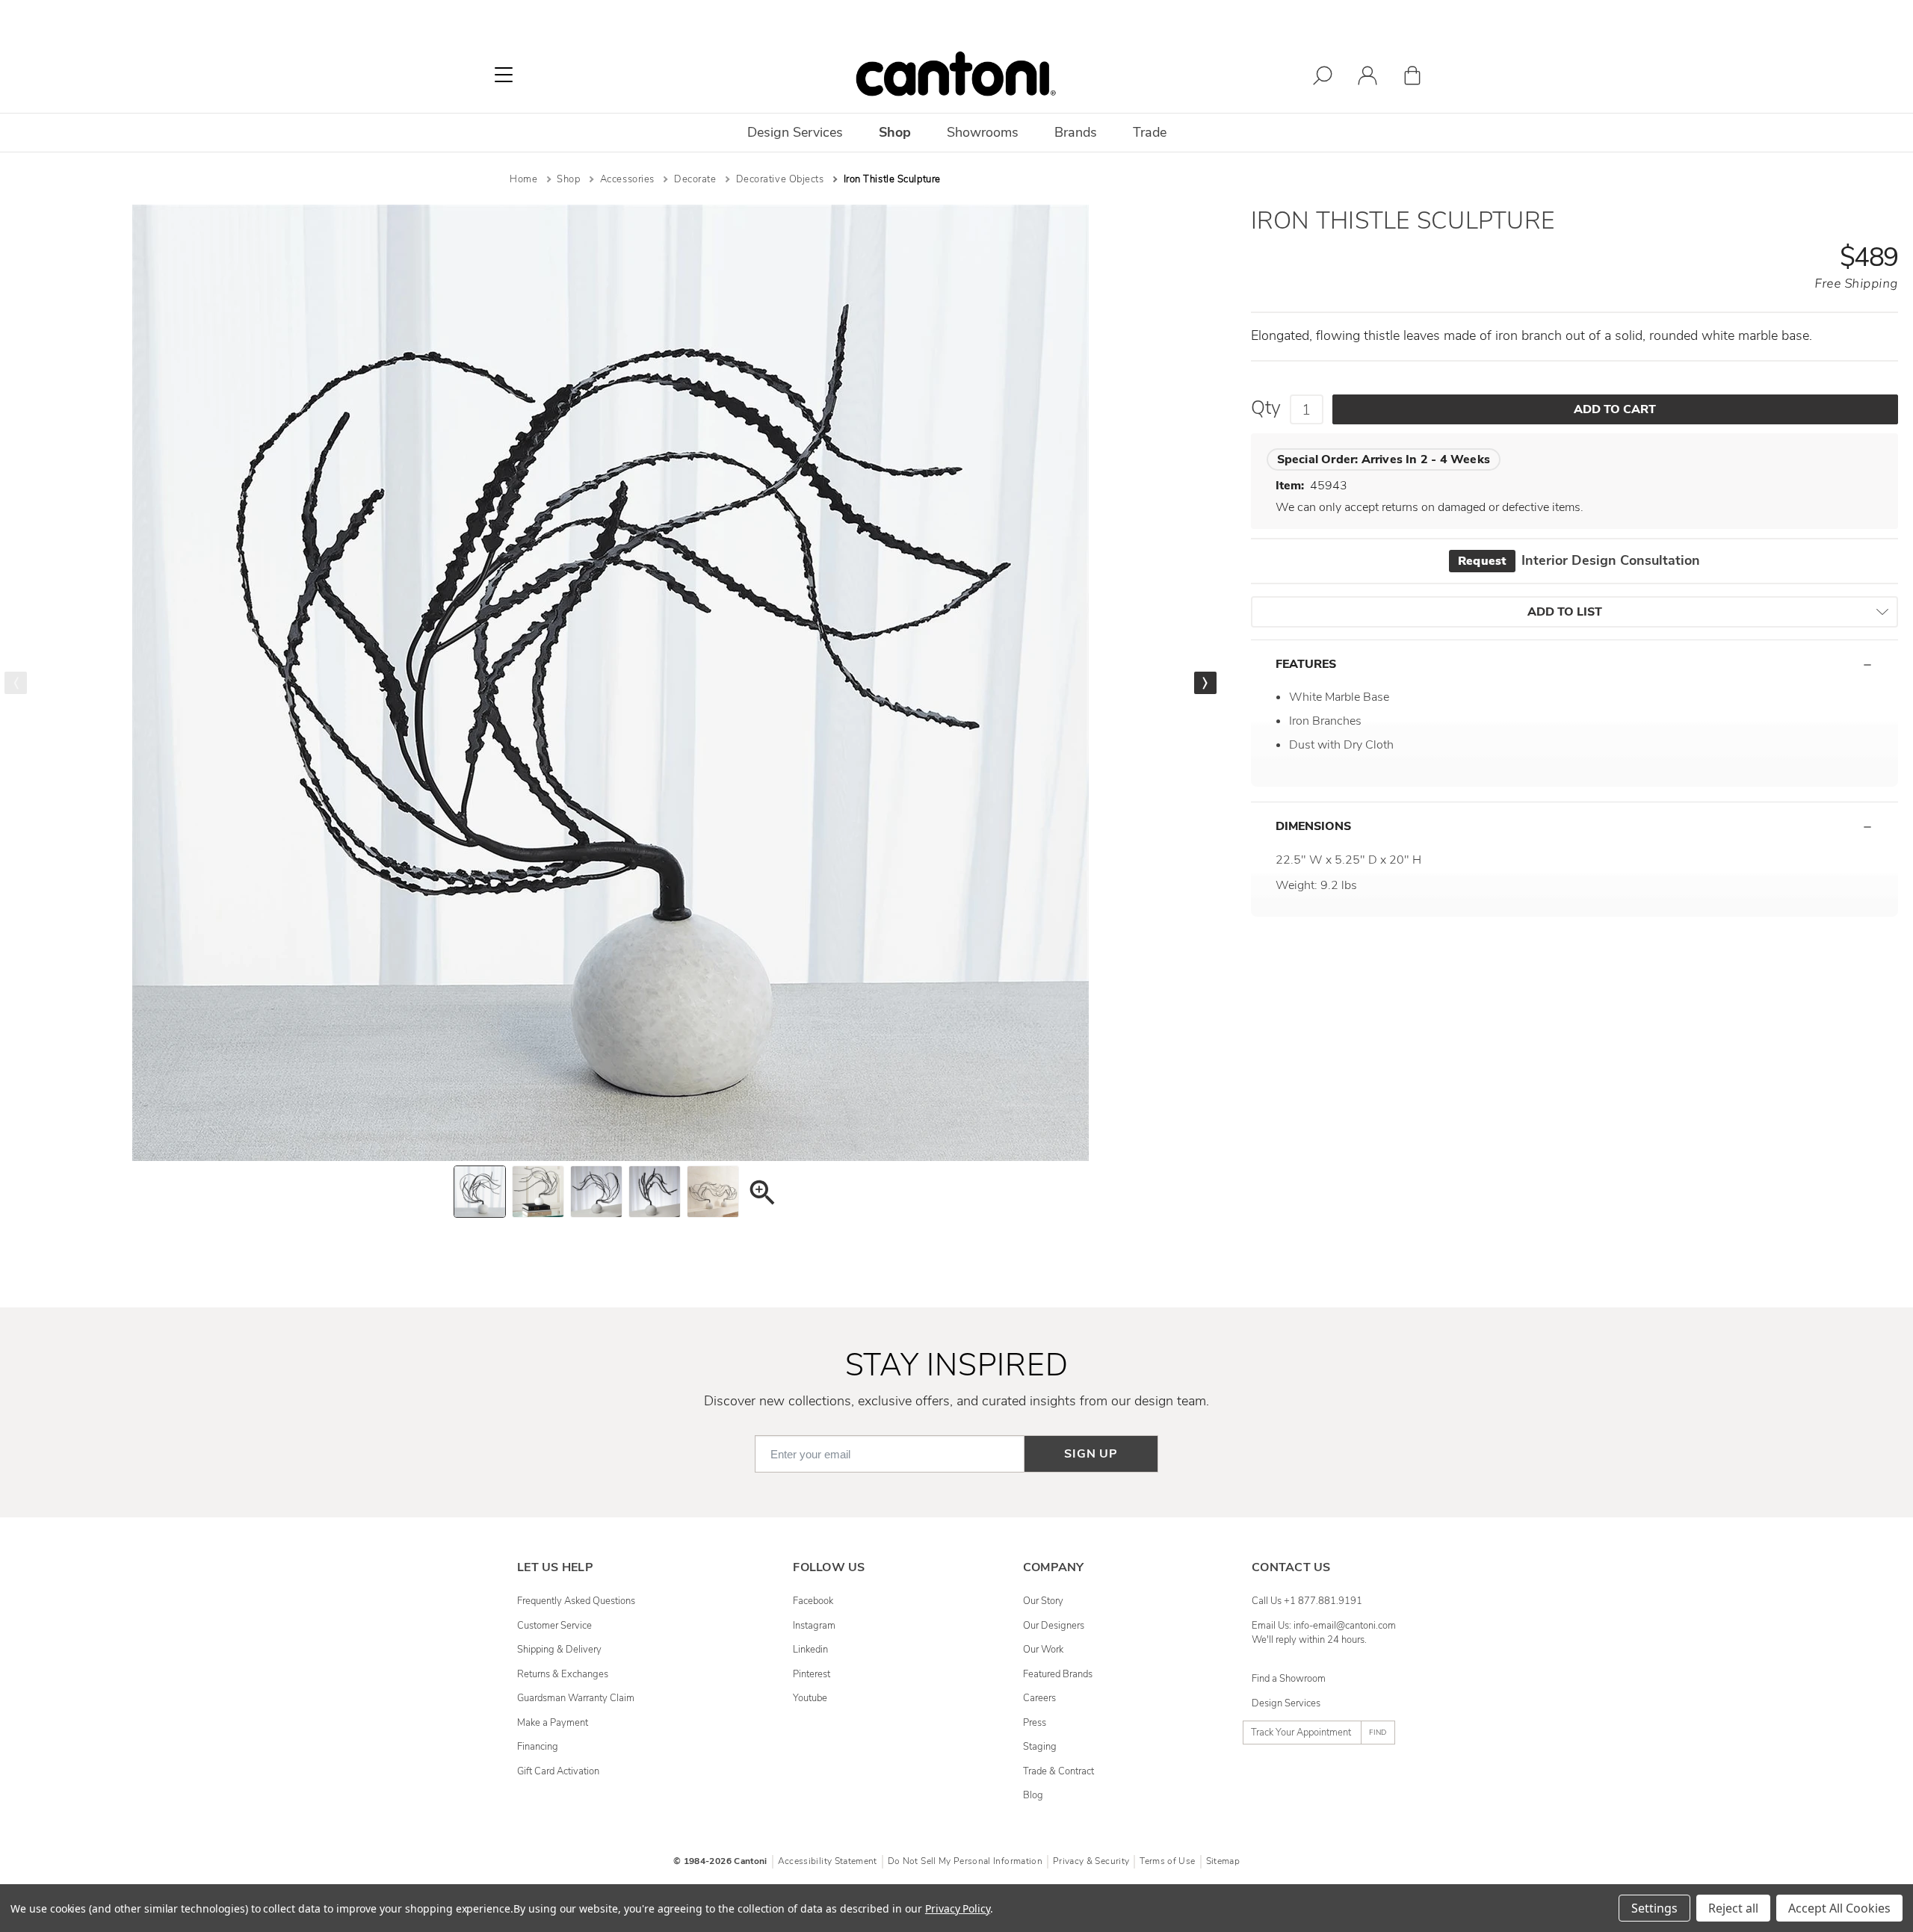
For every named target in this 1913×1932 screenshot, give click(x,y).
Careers (1039, 1698)
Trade (1150, 132)
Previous (16, 683)
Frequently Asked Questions (576, 1601)
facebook (813, 1601)
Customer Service (554, 1626)
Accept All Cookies (1839, 1908)
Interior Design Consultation (1579, 560)
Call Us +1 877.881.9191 (1307, 1601)
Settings (1654, 1908)
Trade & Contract (1059, 1771)
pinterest (812, 1674)
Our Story (1043, 1601)
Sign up (1091, 1454)
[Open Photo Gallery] (761, 1195)
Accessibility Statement (828, 1861)
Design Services (1286, 1703)
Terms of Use (1167, 1861)
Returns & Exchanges (563, 1674)
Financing (538, 1747)
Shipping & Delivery (559, 1650)
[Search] (1323, 78)
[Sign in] (1367, 78)
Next (1205, 683)
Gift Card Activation (558, 1771)
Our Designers (1054, 1626)
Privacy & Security (1091, 1861)
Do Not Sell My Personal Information (965, 1861)
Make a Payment (553, 1723)
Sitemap (1223, 1861)
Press (1035, 1723)
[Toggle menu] (504, 75)
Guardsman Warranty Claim (576, 1698)
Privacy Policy (958, 1908)
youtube (810, 1698)
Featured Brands (1058, 1674)
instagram (814, 1626)
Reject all (1733, 1908)
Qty (1266, 408)
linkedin (810, 1650)
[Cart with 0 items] (1412, 78)
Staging (1040, 1747)
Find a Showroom (1289, 1679)
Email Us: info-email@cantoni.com (1324, 1626)
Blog (1033, 1795)
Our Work (1043, 1650)
